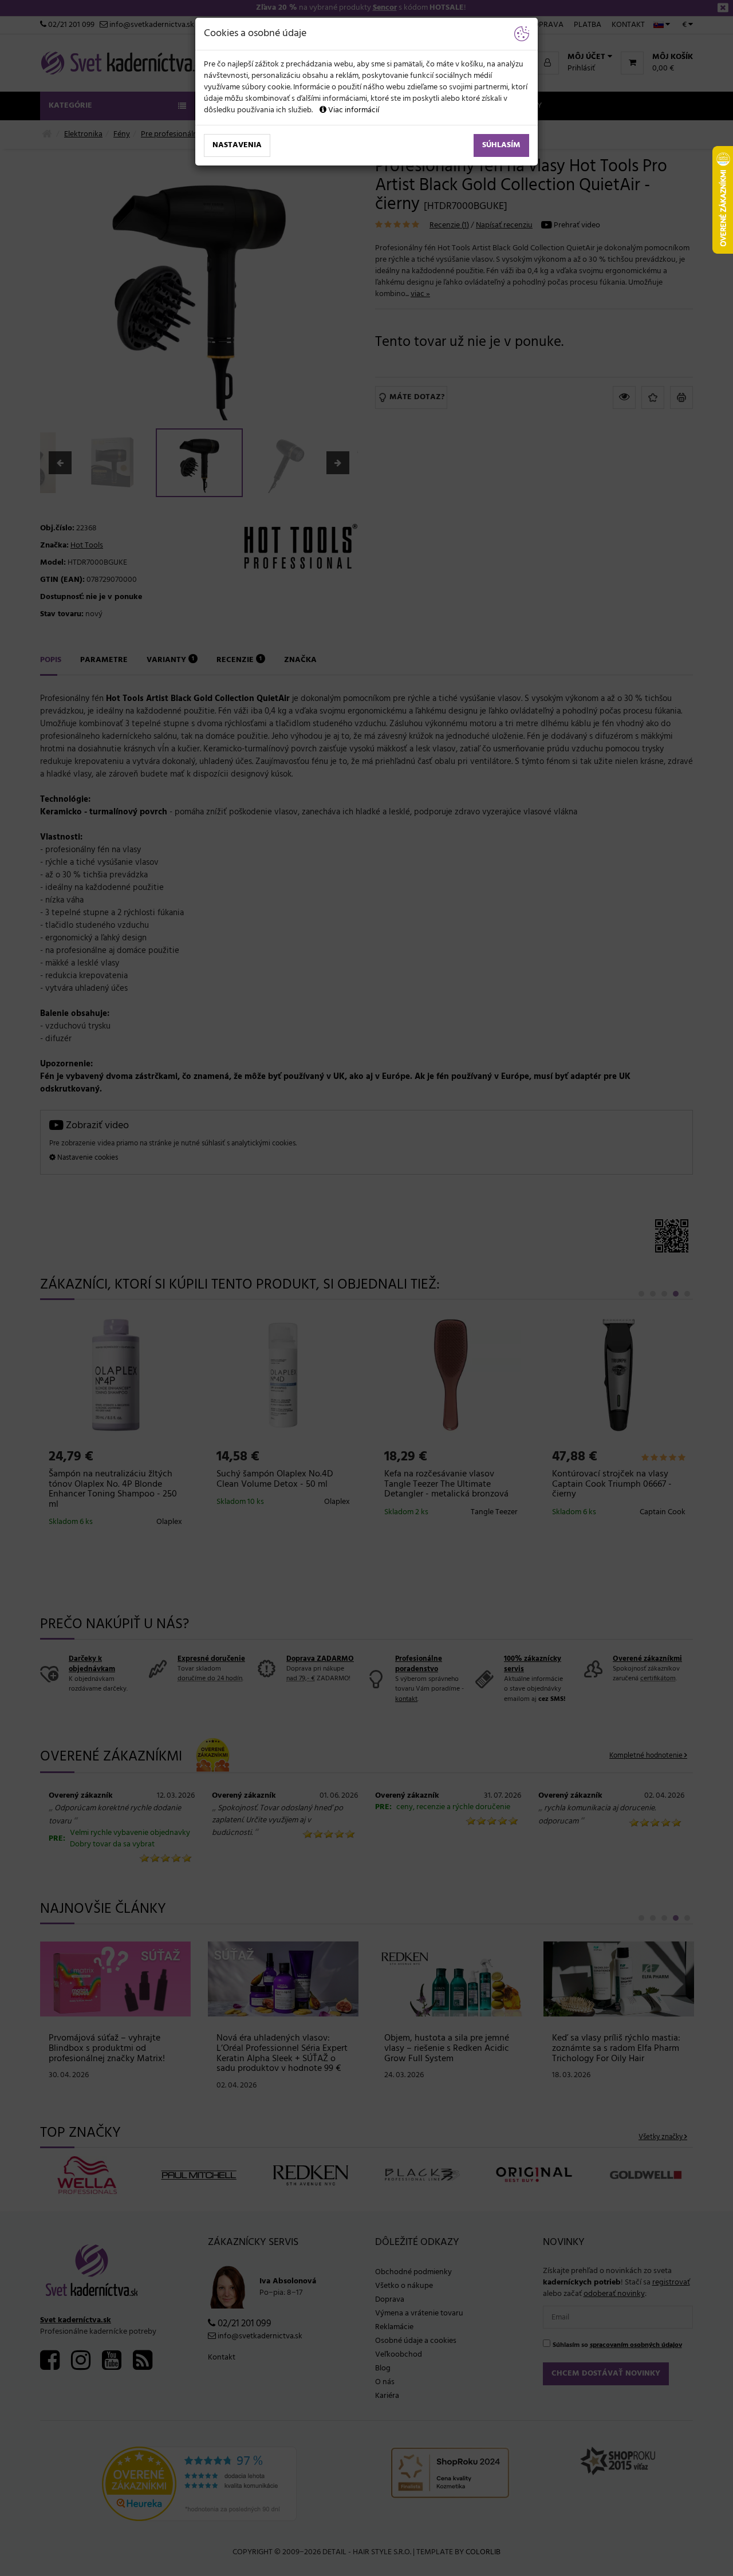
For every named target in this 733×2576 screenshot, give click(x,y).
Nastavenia (237, 145)
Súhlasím (501, 145)
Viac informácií (353, 110)
